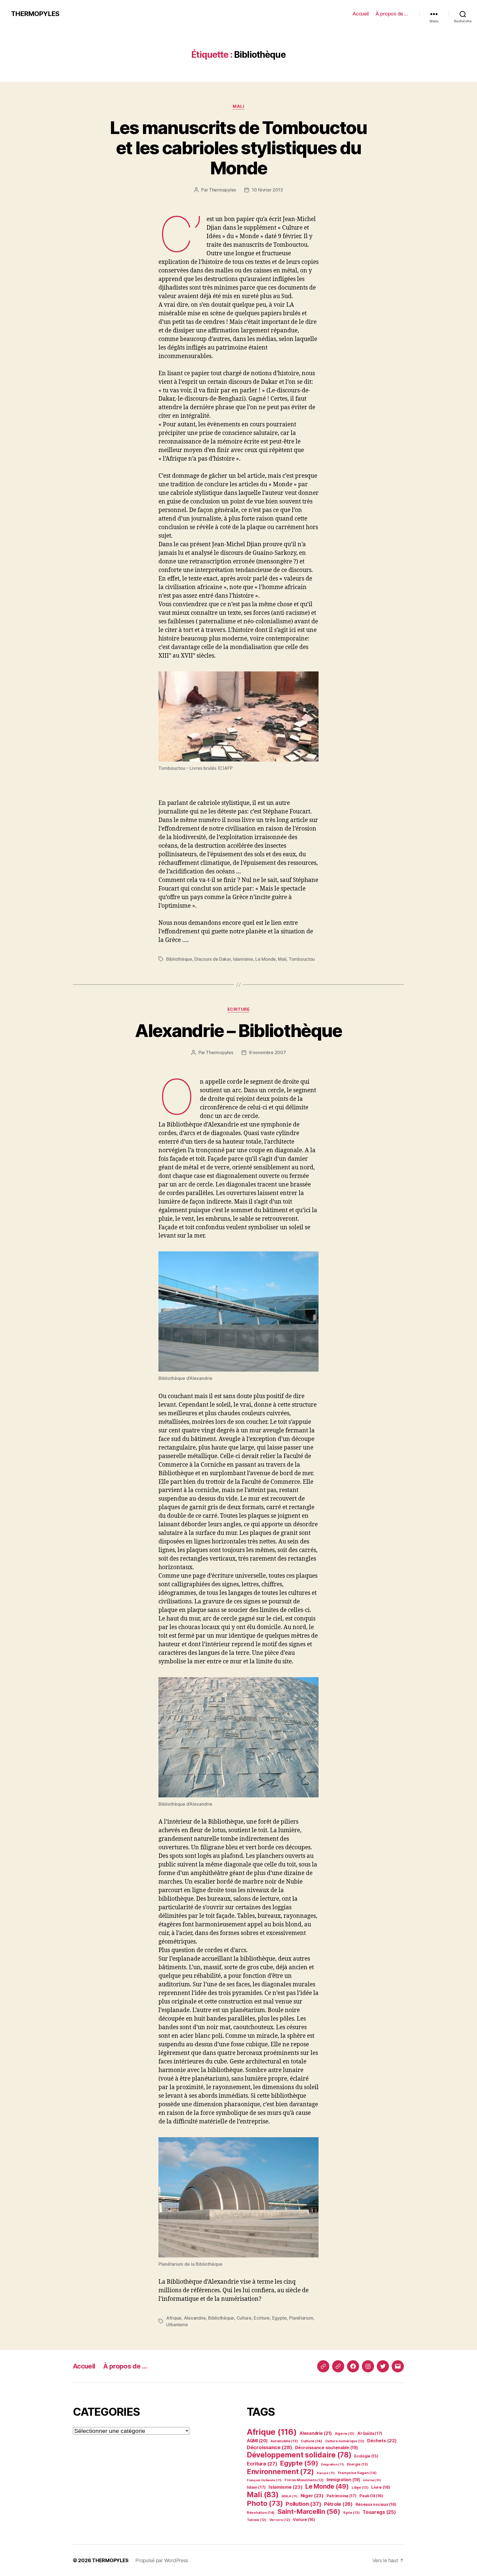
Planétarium (301, 2318)
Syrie (351, 2513)
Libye (360, 2487)
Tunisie (257, 2520)
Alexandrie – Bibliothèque (239, 1030)
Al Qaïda (370, 2433)
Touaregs (379, 2512)
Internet (372, 2480)
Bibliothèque (179, 959)
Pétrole (338, 2504)
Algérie (345, 2434)
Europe (326, 2473)
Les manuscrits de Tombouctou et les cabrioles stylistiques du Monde (239, 148)
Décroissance (269, 2447)
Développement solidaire (299, 2455)
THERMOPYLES (35, 14)
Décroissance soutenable (326, 2448)
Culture (244, 2318)
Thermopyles (222, 190)
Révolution (261, 2512)
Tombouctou (302, 959)
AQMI (257, 2441)
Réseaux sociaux (376, 2504)
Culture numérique (345, 2441)
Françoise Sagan (357, 2473)
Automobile (284, 2441)
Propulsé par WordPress (162, 2560)
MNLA (290, 2496)
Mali (238, 106)
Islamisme (243, 959)
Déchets (382, 2441)
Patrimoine (342, 2496)
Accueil (361, 14)
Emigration (332, 2464)
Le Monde (266, 959)
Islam (256, 2487)
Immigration (343, 2480)
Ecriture (239, 1009)
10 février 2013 (267, 190)
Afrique (174, 2318)
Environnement (280, 2471)
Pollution (303, 2504)
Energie (357, 2464)
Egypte (279, 2318)
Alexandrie (195, 2318)
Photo (265, 2503)
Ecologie (366, 2456)
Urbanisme (177, 2325)
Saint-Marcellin (309, 2511)
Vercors (280, 2520)
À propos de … (392, 14)
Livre (381, 2487)
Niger (312, 2496)
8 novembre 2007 (267, 1052)
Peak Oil (371, 2496)
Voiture (304, 2519)
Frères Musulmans (304, 2480)
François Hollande (264, 2480)
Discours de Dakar (212, 959)
